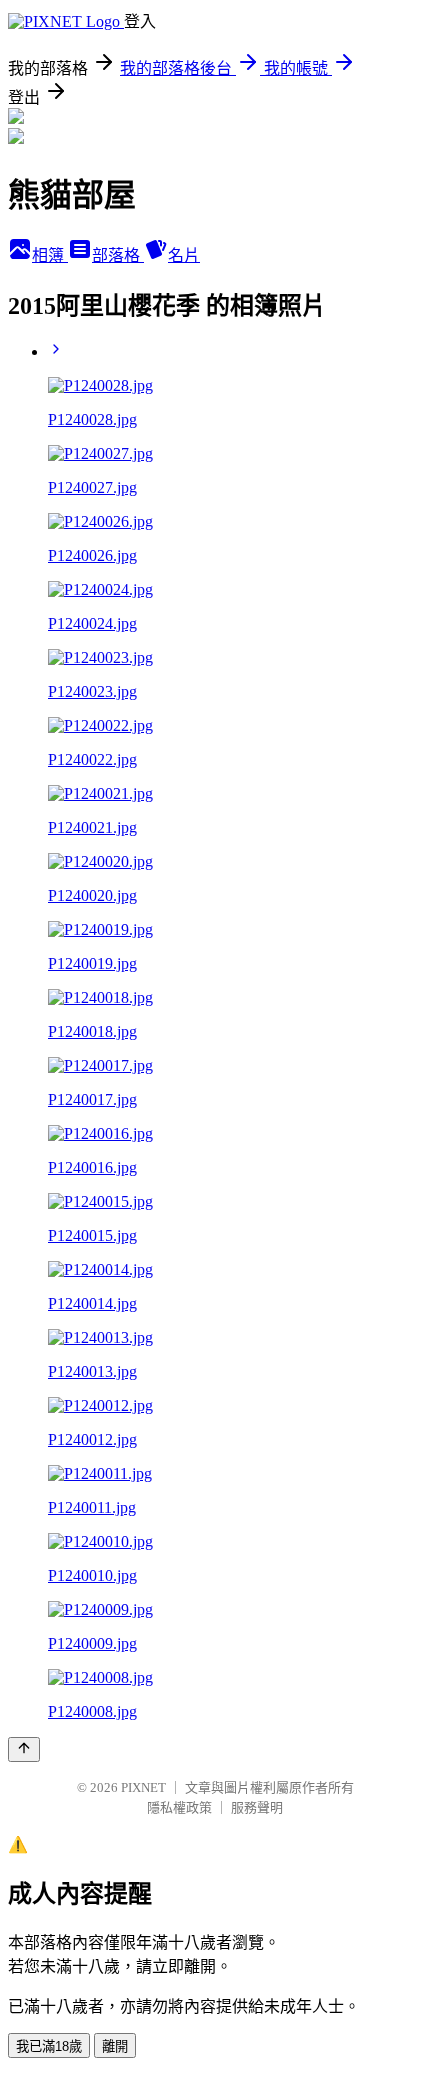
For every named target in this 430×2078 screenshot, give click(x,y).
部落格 (118, 255)
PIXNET (143, 1787)
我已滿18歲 (49, 2046)
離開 (115, 2046)
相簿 (50, 255)
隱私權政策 (179, 1807)
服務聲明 (257, 1807)
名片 (184, 255)
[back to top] (24, 1749)
